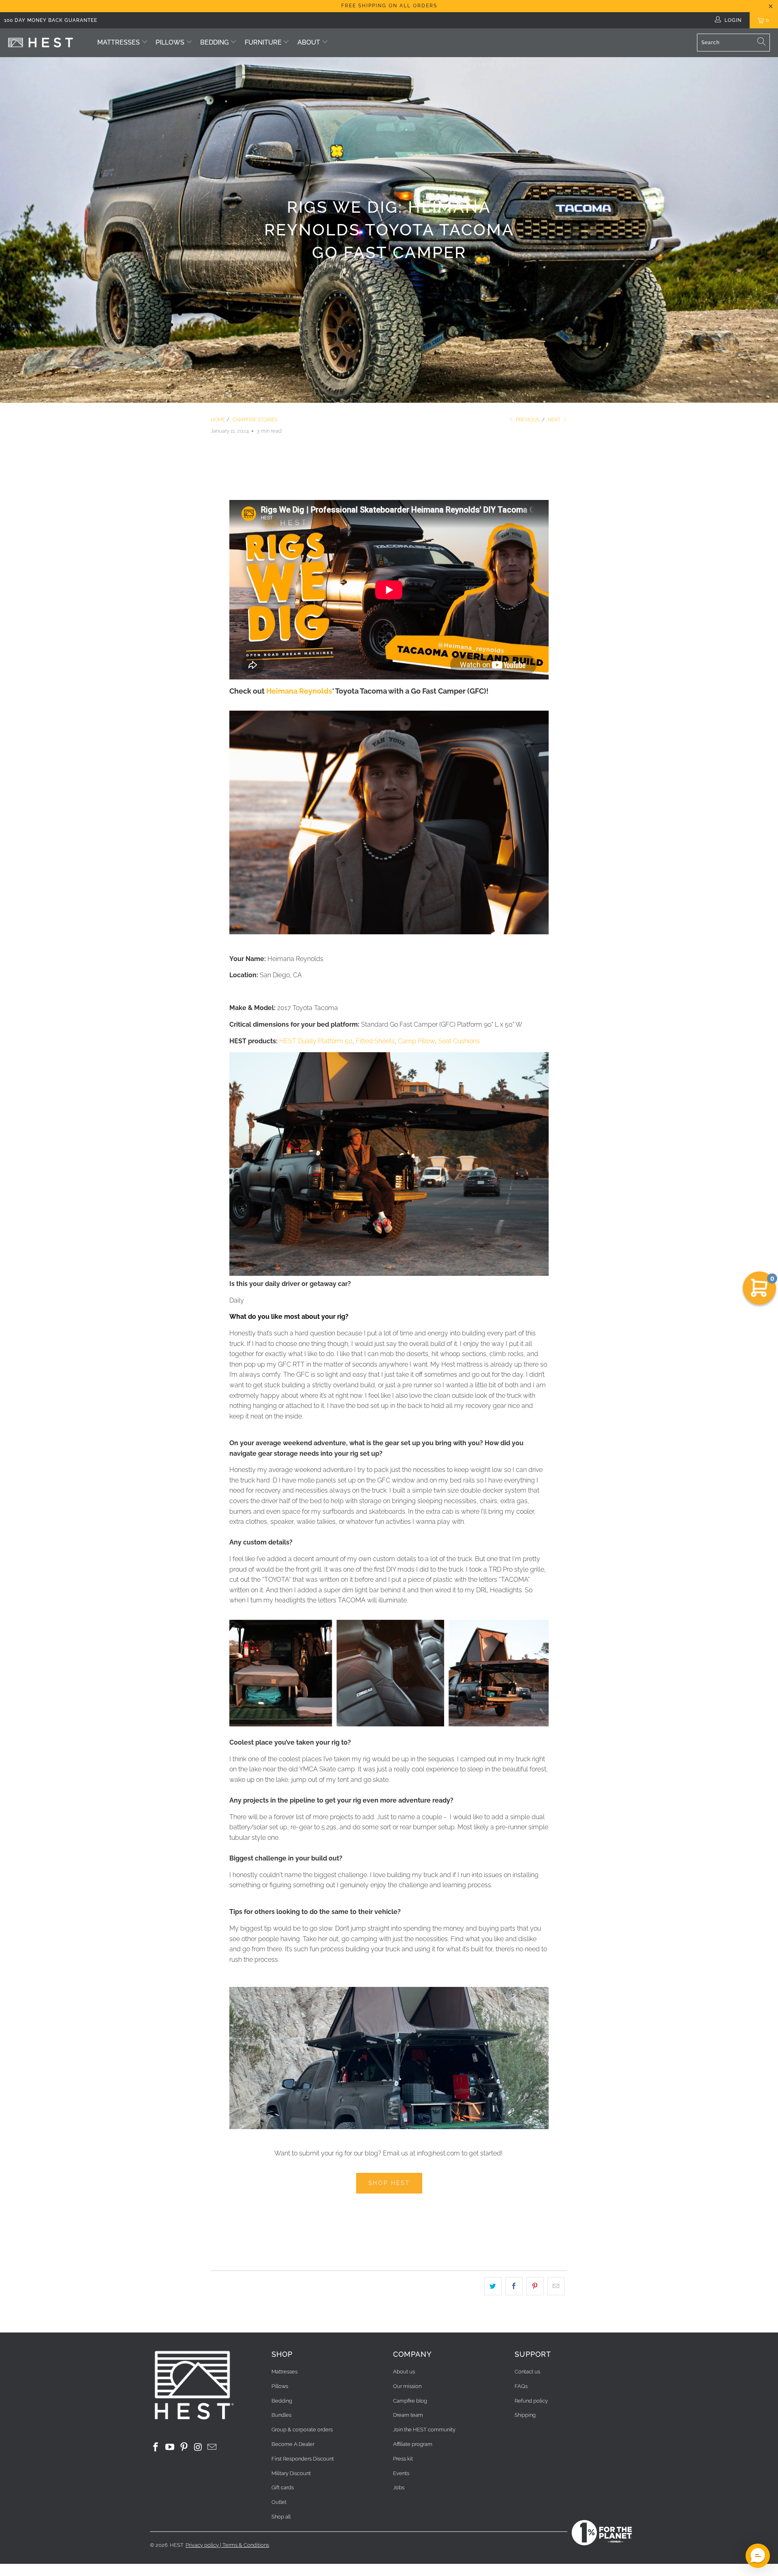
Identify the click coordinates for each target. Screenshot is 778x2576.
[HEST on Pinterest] (184, 2447)
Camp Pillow (416, 1041)
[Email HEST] (212, 2447)
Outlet (279, 2502)
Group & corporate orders (302, 2430)
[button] (758, 2556)
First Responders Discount (303, 2459)
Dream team (408, 2415)
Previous (527, 420)
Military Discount (291, 2473)
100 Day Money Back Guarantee (51, 20)
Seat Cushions (459, 1041)
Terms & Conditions (246, 2545)
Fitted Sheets (375, 1041)
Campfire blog (410, 2401)
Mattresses (119, 42)
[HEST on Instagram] (198, 2447)
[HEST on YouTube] (170, 2447)
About (309, 42)
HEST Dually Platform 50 (316, 1041)
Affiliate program (413, 2444)
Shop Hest (389, 2183)
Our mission (407, 2386)
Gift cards (283, 2487)
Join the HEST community (424, 2430)
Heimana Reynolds (299, 691)
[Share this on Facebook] (514, 2286)
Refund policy (531, 2401)
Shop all (281, 2517)
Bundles (281, 2415)
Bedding (214, 42)
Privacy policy (202, 2545)
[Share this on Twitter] (493, 2286)
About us (404, 2372)
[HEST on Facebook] (156, 2447)
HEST (177, 2545)
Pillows (170, 42)
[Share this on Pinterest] (535, 2286)
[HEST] (41, 43)
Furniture (264, 42)
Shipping (525, 2415)
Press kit (403, 2459)
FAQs (521, 2386)
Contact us (527, 2372)
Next (555, 420)
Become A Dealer (293, 2444)
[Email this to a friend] (556, 2286)
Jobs (399, 2487)
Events (401, 2473)
